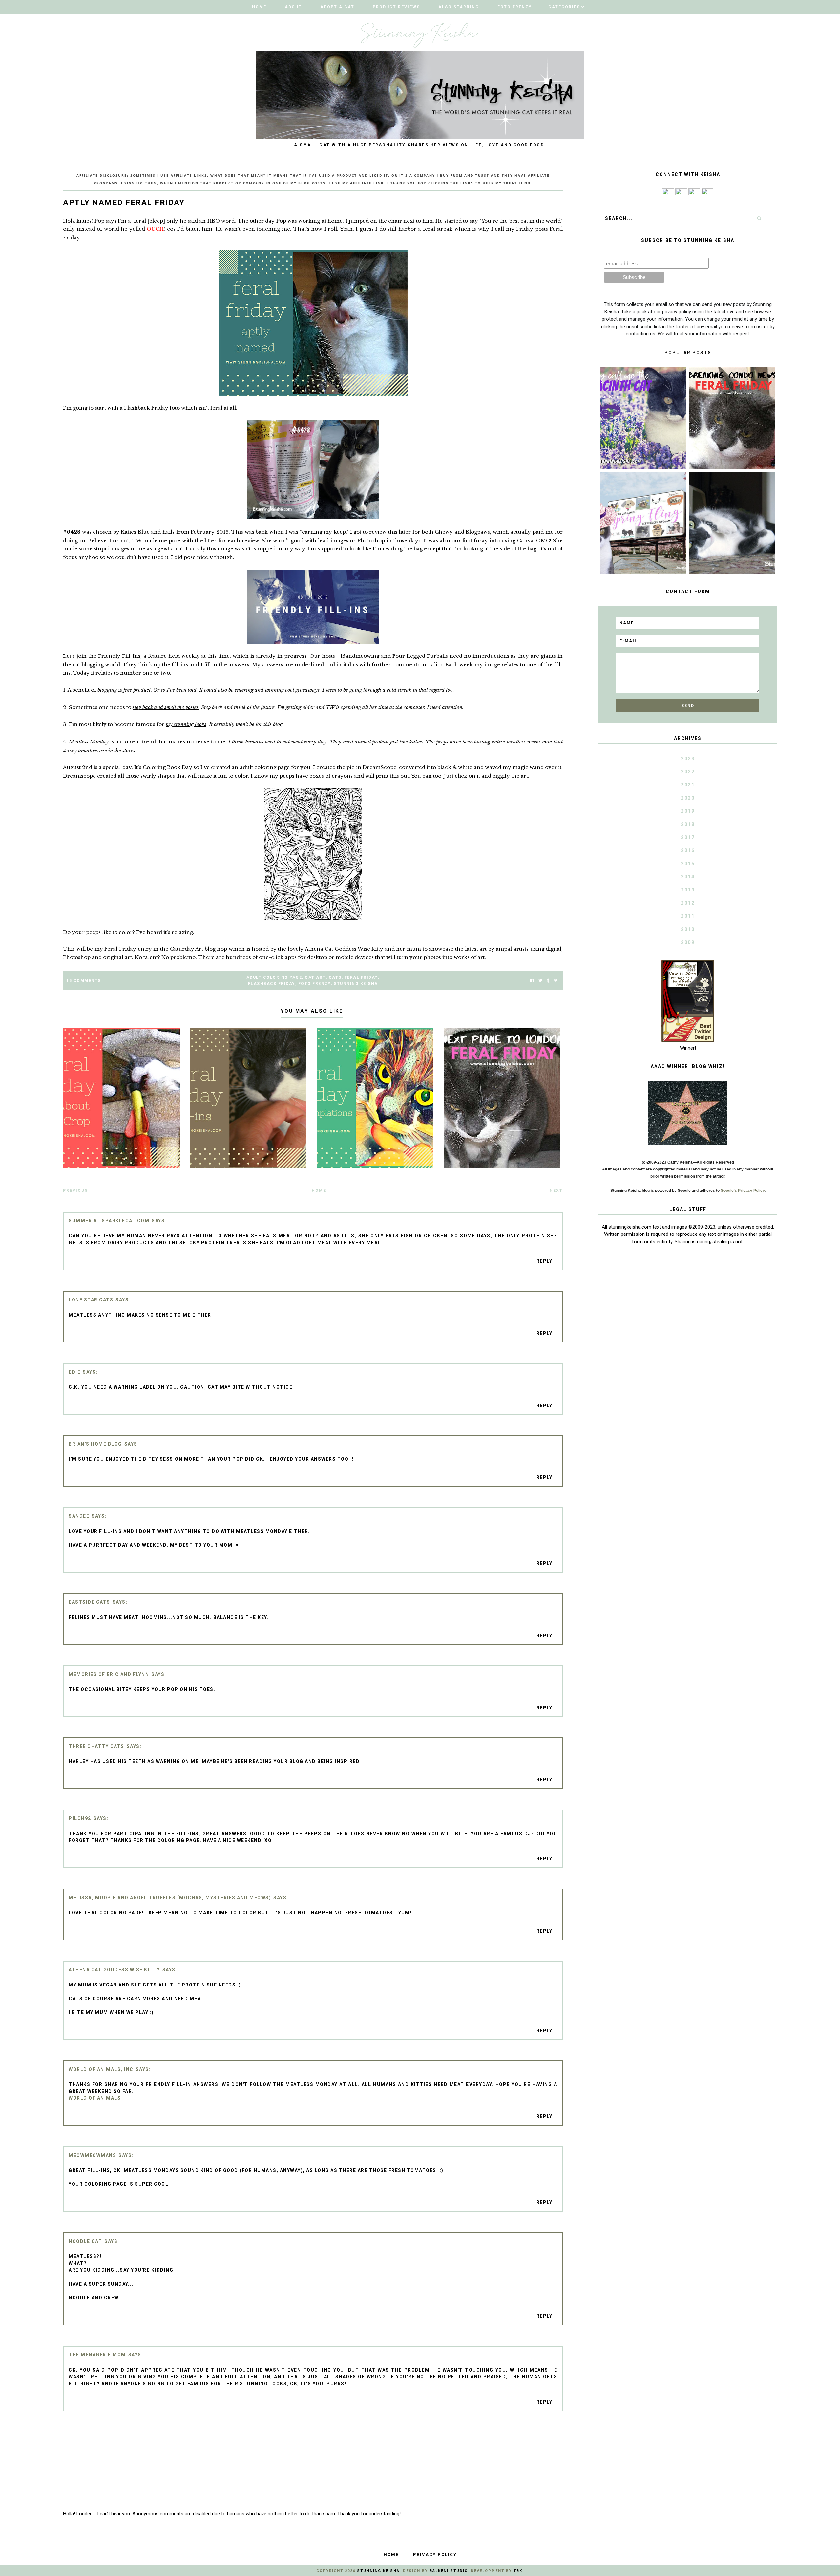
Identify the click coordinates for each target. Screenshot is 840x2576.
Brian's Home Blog (95, 1444)
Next (556, 1191)
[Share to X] (540, 981)
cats (335, 977)
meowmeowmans (92, 2155)
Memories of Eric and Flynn (109, 1674)
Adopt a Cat (337, 7)
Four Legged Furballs (420, 656)
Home (259, 7)
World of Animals (95, 2098)
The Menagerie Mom (97, 2355)
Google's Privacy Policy (743, 1191)
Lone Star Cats (91, 1300)
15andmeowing (360, 656)
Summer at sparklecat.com (109, 1221)
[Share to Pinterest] (556, 981)
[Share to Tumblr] (548, 981)
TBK (518, 2571)
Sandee (79, 1516)
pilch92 (80, 1818)
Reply (545, 1261)
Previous (75, 1191)
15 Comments (84, 981)
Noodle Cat (85, 2241)
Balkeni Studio (449, 2571)
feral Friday (361, 977)
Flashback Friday (272, 984)
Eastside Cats (89, 1602)
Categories (564, 7)
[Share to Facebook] (532, 981)
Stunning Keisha (356, 984)
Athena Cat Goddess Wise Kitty (344, 949)
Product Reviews (396, 7)
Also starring (459, 7)
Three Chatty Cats (96, 1746)
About (293, 7)
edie (74, 1372)
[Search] (759, 218)
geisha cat (170, 549)
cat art (315, 977)
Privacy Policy (435, 2555)
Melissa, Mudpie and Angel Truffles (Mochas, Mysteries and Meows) (170, 1898)
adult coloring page (274, 977)
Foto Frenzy (515, 7)
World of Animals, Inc (101, 2069)
